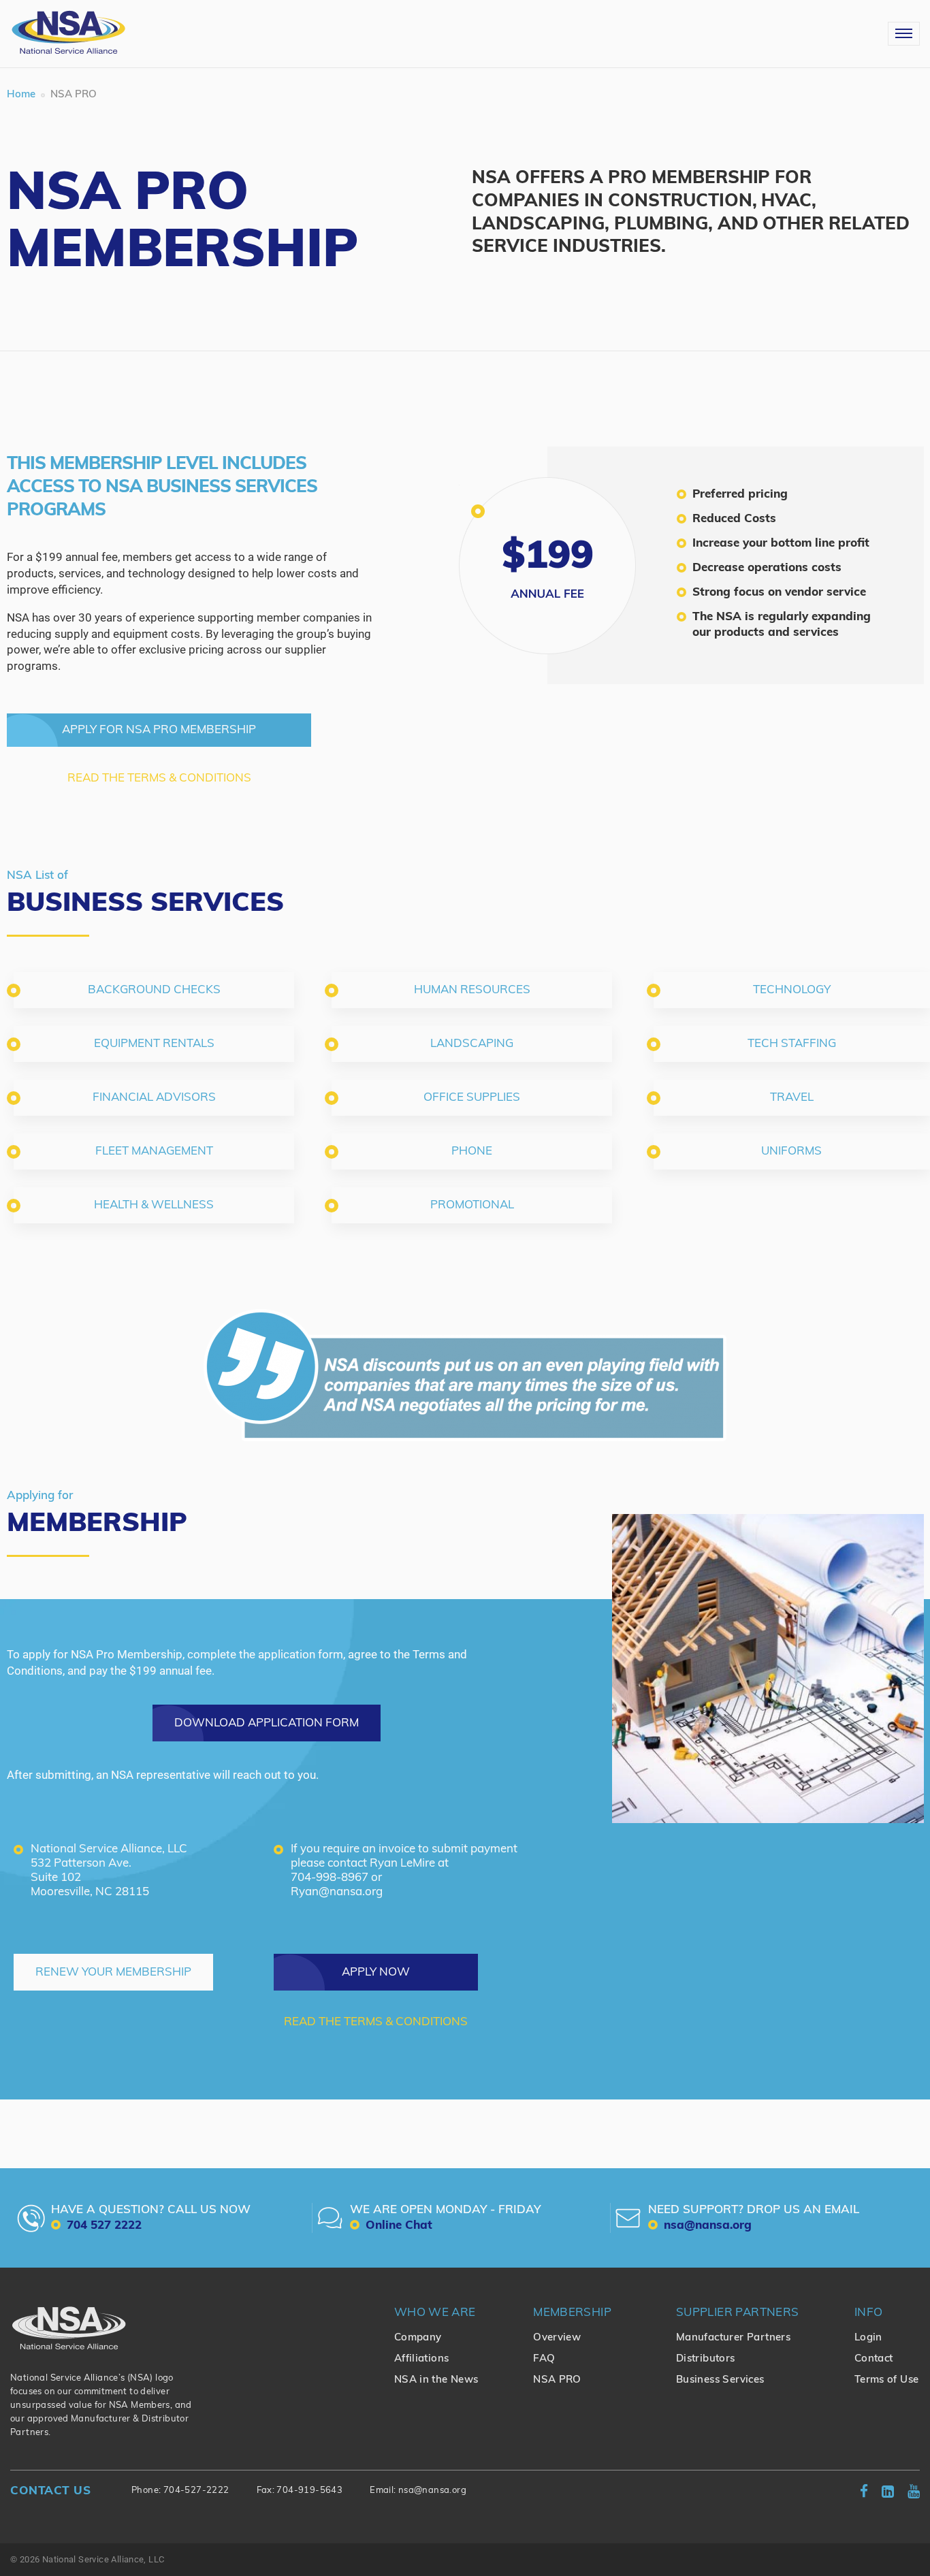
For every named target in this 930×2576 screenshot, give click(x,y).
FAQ (544, 2359)
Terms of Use (887, 2380)
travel (792, 1098)
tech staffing (792, 1044)
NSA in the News (436, 2380)
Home (21, 95)
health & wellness (154, 1205)
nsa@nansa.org (432, 2491)
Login (868, 2338)
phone (472, 1152)
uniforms (791, 1152)
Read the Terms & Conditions (159, 778)
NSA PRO (557, 2380)
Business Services (720, 2380)
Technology (792, 990)
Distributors (706, 2359)
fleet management (154, 1152)
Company (418, 2338)
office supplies (472, 1098)
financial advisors (154, 1098)
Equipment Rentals (154, 1044)
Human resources (472, 990)
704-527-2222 (196, 2491)
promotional (472, 1205)
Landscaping (472, 1044)
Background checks (154, 990)
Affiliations (422, 2359)
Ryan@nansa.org (337, 1892)
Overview (557, 2338)
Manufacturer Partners (733, 2338)
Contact (874, 2359)
